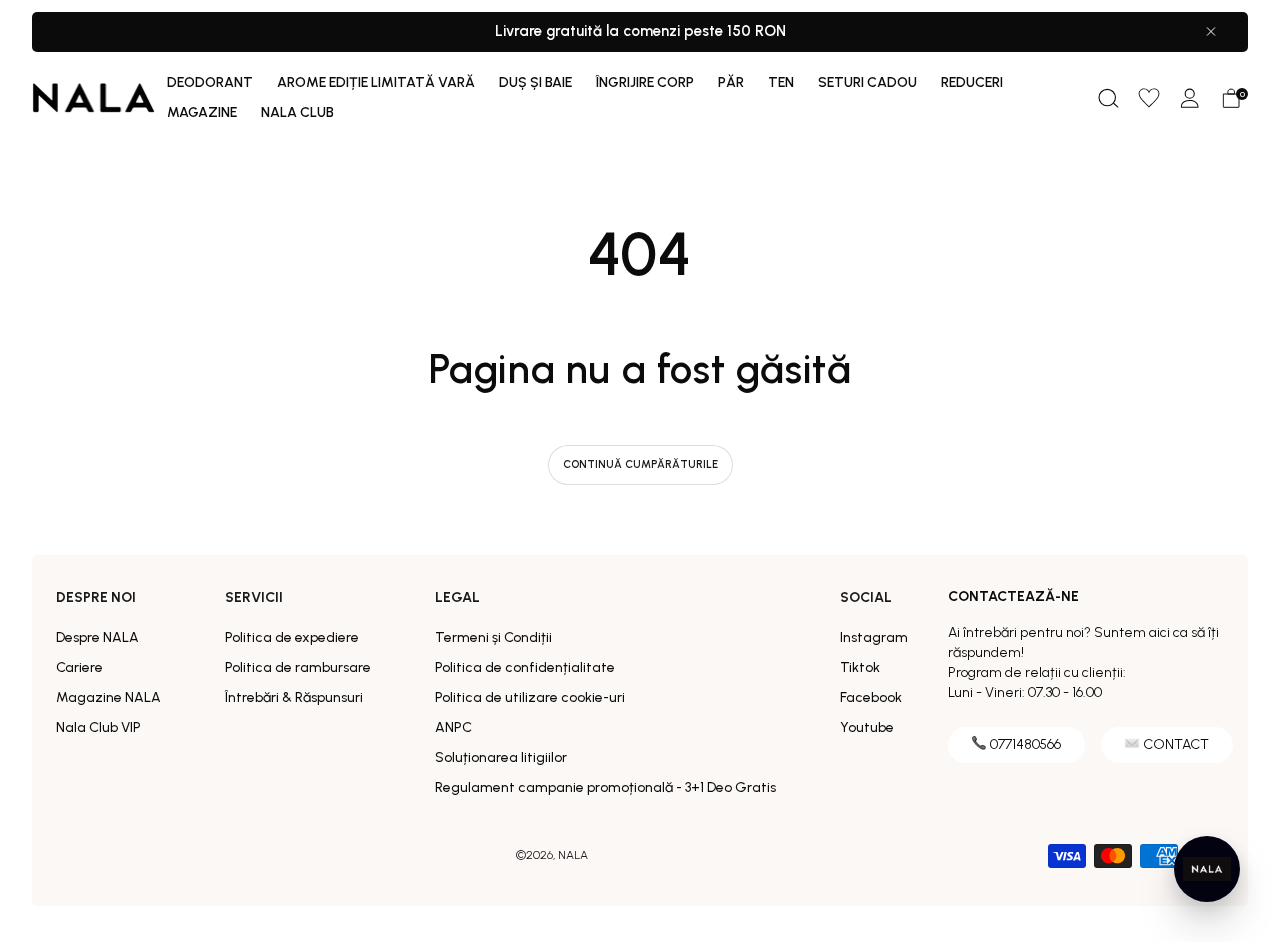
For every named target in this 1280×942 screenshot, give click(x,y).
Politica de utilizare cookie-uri (530, 697)
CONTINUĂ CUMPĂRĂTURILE (640, 464)
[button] (1108, 98)
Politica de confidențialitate (525, 667)
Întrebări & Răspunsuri (294, 697)
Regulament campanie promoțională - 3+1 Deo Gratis (605, 787)
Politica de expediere (292, 637)
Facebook (871, 697)
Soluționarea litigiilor (501, 757)
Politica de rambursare (298, 667)
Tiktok (860, 667)
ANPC (453, 727)
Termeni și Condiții (493, 637)
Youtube (867, 727)
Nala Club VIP (98, 727)
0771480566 (1025, 744)
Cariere (79, 667)
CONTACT (1176, 744)
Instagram (874, 637)
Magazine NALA (108, 697)
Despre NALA (97, 637)
